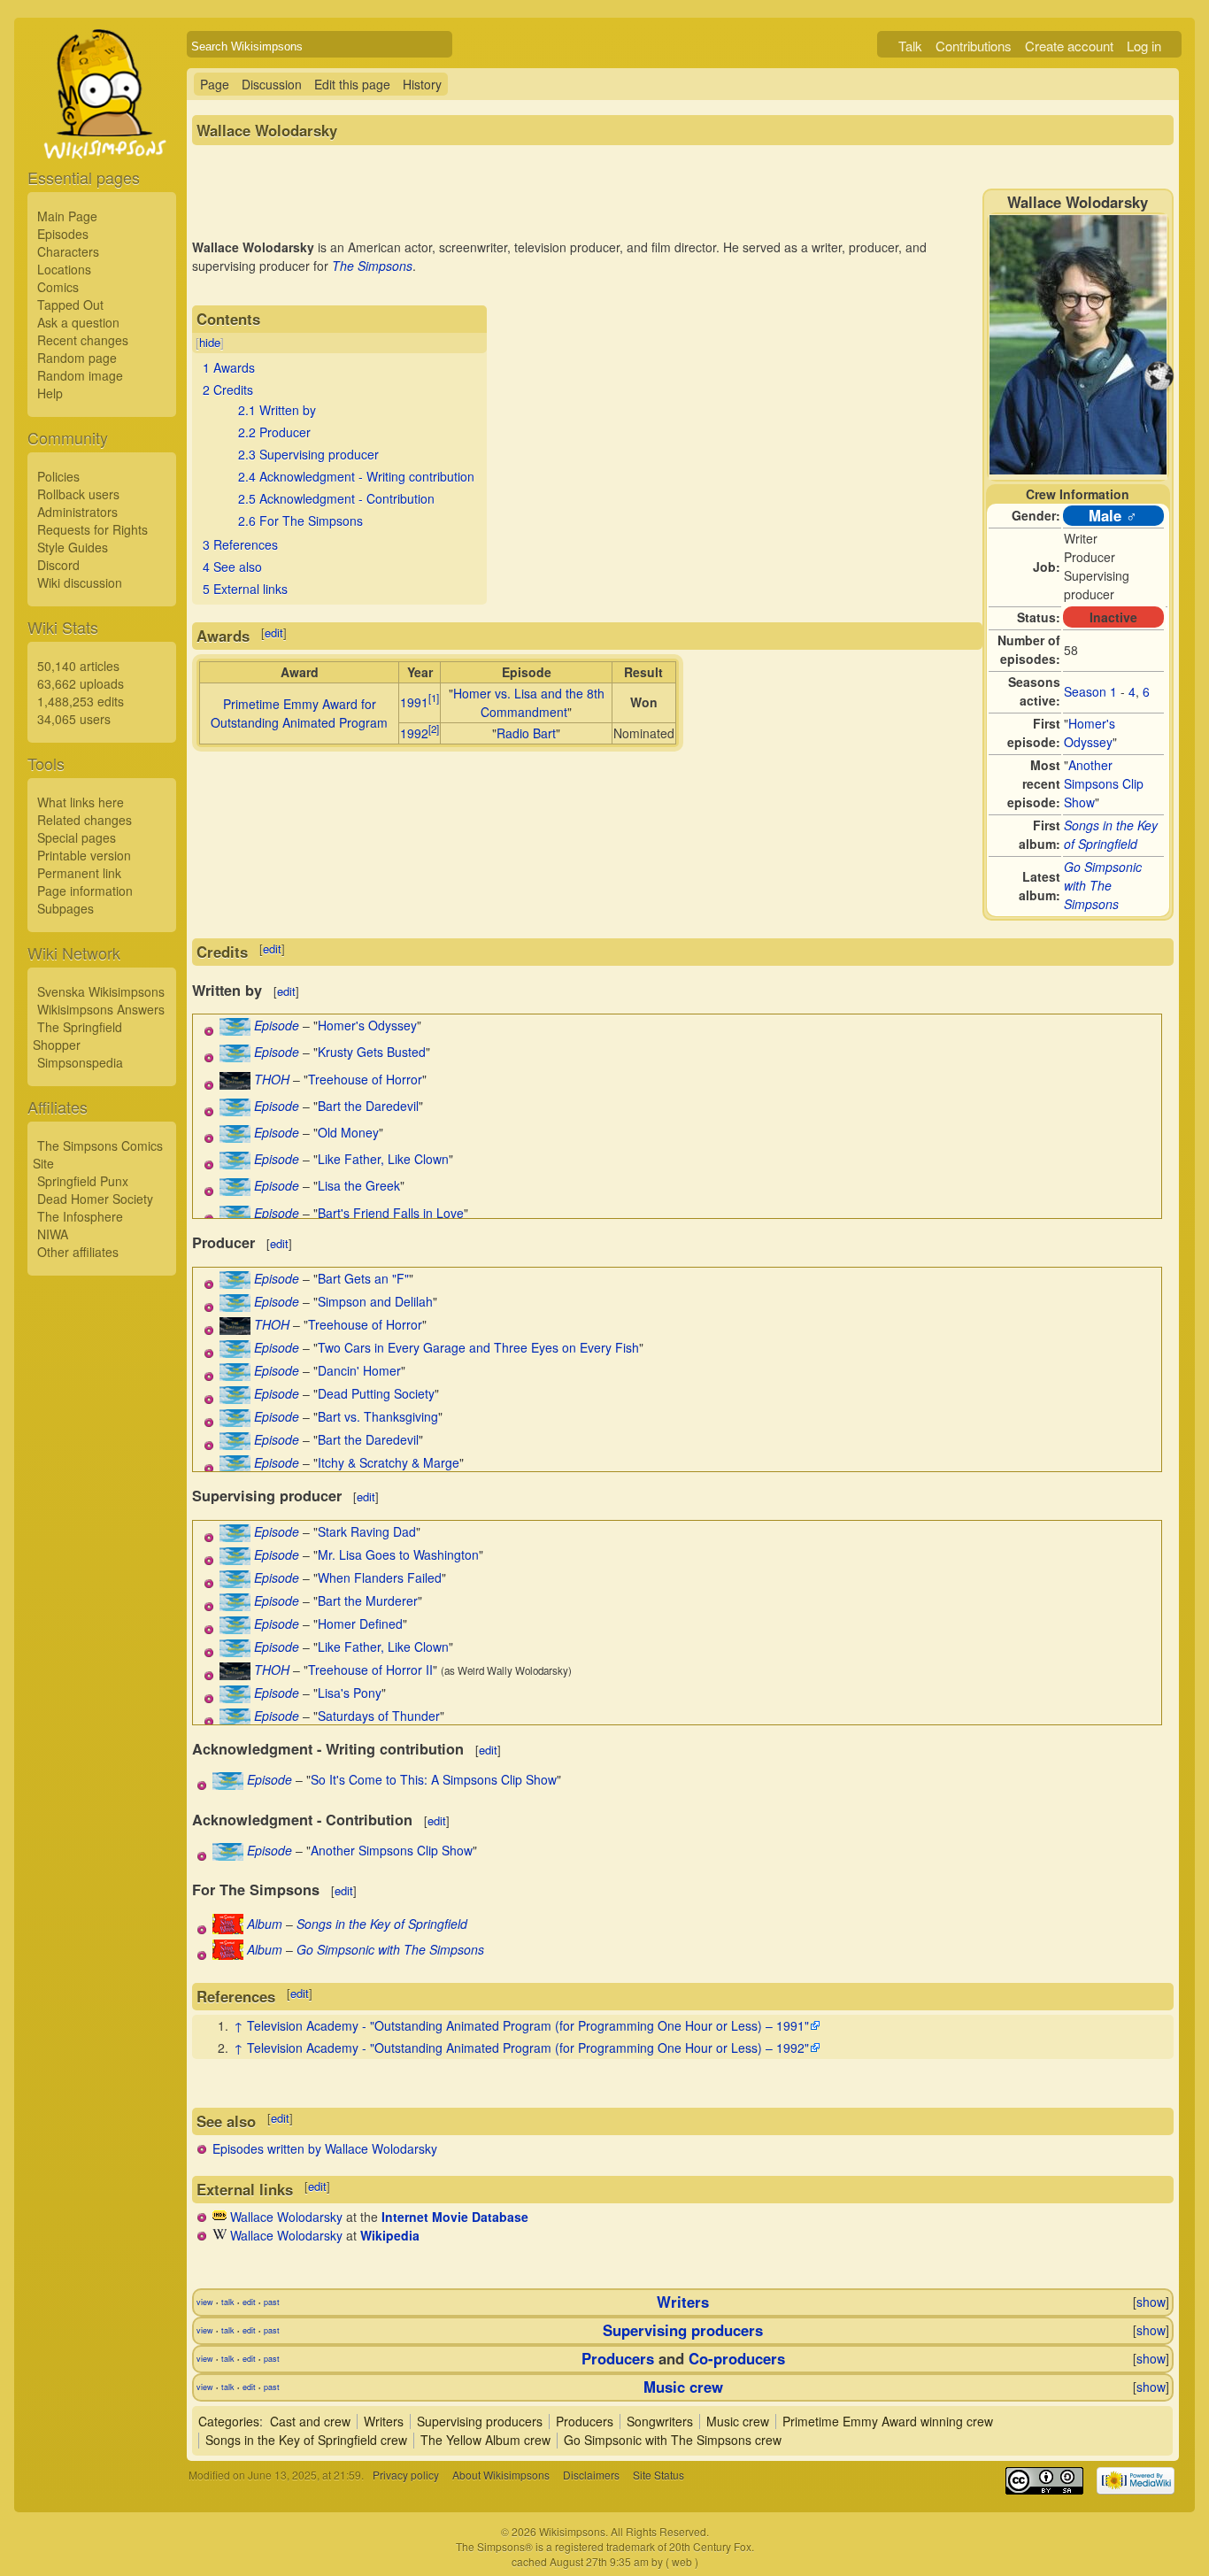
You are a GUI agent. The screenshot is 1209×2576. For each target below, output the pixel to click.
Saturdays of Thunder (379, 1716)
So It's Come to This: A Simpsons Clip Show (434, 1779)
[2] (434, 729)
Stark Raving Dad (367, 1531)
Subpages (65, 908)
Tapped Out (70, 305)
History (422, 84)
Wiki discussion (80, 582)
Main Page (67, 216)
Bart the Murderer (368, 1600)
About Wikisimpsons (501, 2475)
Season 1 (1090, 691)
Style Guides (73, 547)
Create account (1069, 46)
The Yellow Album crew (485, 2440)
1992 (414, 733)
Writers (683, 2302)
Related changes (85, 820)
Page (215, 84)
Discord (58, 565)
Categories (229, 2421)
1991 (414, 702)
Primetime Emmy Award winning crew (888, 2421)
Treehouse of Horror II (370, 1670)
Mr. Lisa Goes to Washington (398, 1554)
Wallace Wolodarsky (286, 2217)
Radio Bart (526, 733)
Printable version (84, 855)
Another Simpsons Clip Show (1104, 783)
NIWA (53, 1234)
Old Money (348, 1132)
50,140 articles (78, 666)
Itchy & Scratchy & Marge (389, 1462)
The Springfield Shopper (77, 1036)
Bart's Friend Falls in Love (391, 1213)
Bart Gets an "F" (363, 1278)
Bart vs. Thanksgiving (378, 1416)
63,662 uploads (81, 683)
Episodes (63, 234)
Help (50, 393)
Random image (80, 375)
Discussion (272, 84)
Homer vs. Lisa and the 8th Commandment (529, 702)
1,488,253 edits (81, 701)
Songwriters (660, 2421)
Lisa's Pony (350, 1693)
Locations (64, 269)
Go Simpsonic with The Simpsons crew (673, 2440)
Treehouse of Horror (365, 1079)
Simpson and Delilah (375, 1301)
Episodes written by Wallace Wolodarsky (325, 2148)
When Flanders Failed (380, 1577)
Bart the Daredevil (368, 1106)
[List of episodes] (235, 1030)
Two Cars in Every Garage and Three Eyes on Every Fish (478, 1347)
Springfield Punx (83, 1181)
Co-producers (737, 2358)
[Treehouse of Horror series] (235, 1084)
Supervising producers (683, 2330)
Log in (1144, 46)
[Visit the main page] (102, 135)
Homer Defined (360, 1623)
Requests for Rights (92, 529)
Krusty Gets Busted (372, 1052)
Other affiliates (78, 1252)
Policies (58, 476)
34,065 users (74, 719)
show (1151, 2302)
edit (274, 632)
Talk (910, 46)
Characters (68, 251)
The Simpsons (372, 266)
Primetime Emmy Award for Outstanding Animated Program (299, 713)
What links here (81, 802)
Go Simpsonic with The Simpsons (1103, 885)
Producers (618, 2358)
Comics (58, 287)
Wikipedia (390, 2235)
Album (265, 1924)
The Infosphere (80, 1216)
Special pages (77, 837)
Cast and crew (310, 2421)
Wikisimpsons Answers (101, 1009)
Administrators (77, 512)
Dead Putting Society (376, 1393)
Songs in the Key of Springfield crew (306, 2440)
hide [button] (210, 342)
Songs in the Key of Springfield (1111, 834)
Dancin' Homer (359, 1370)
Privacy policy (406, 2475)
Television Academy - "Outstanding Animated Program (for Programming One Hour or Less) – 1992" (528, 2048)
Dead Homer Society (95, 1199)
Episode (277, 1025)
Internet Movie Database (455, 2217)
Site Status (658, 2475)
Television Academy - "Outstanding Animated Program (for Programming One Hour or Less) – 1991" (528, 2025)
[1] (434, 698)
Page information (85, 891)
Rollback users (78, 494)
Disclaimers (591, 2475)
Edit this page (352, 84)
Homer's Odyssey (1090, 733)
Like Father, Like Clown (383, 1159)
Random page (77, 358)
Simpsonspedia (80, 1062)
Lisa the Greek (359, 1185)
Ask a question (78, 322)
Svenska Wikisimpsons (101, 991)
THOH (272, 1079)
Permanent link (79, 873)
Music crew (683, 2387)
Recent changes (83, 340)
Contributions (974, 46)
